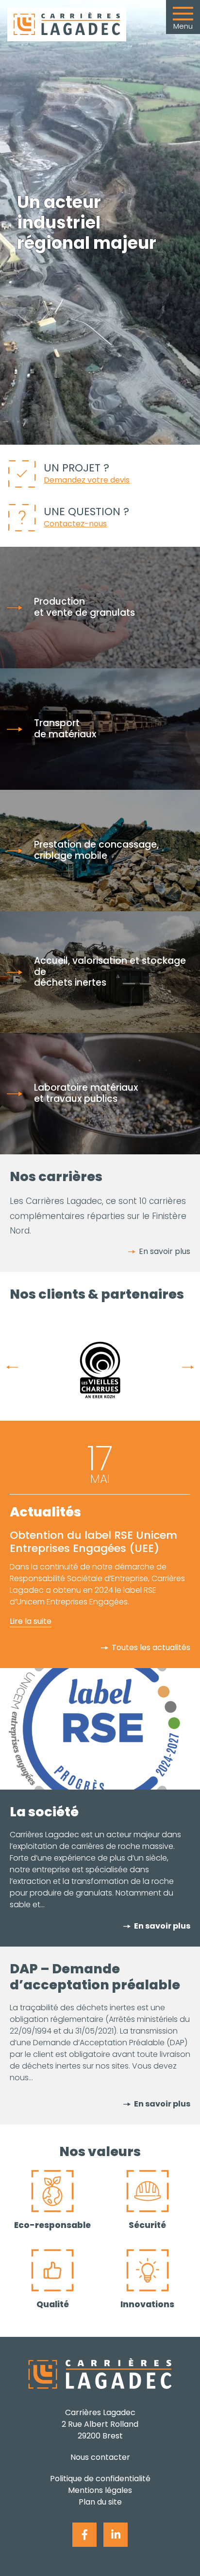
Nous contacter (100, 2457)
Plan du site (100, 2502)
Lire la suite (31, 1621)
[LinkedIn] (116, 2535)
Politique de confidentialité (100, 2479)
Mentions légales (100, 2490)
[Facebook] (84, 2535)
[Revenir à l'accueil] (67, 24)
